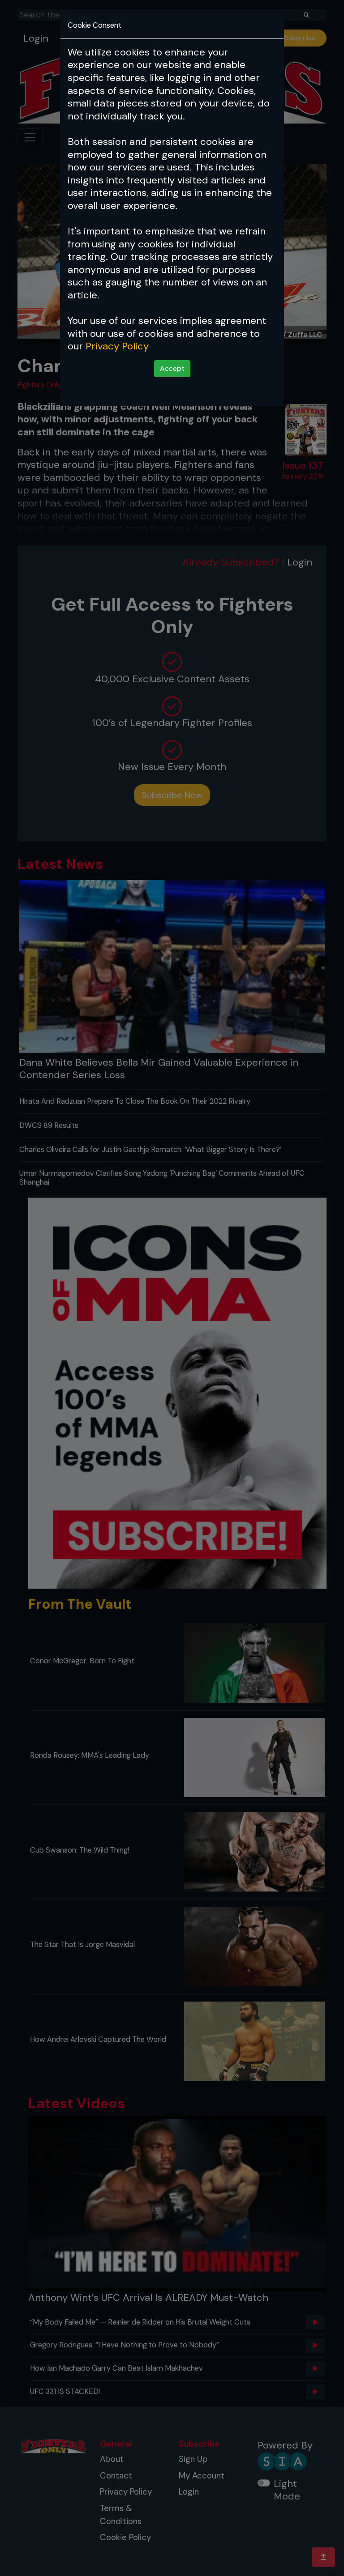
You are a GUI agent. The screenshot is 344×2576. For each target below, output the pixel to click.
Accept (172, 368)
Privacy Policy (117, 346)
